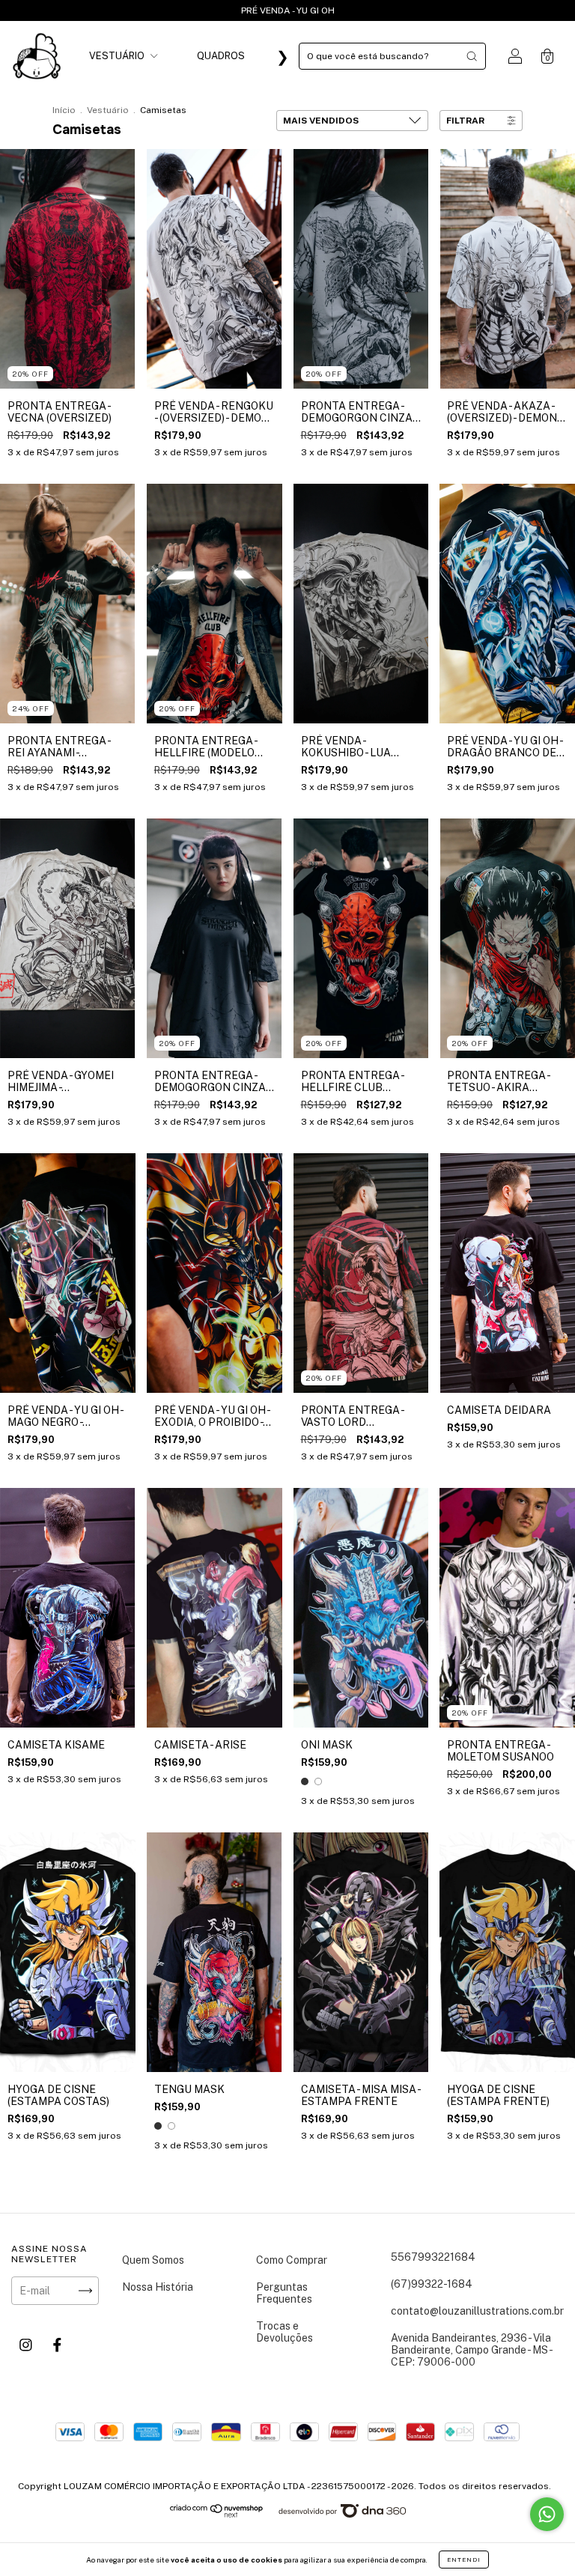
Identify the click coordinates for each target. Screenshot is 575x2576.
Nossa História (158, 2287)
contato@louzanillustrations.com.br (477, 2311)
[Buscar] (472, 56)
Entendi (464, 2560)
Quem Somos (153, 2260)
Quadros (221, 56)
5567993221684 (433, 2257)
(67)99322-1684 (432, 2284)
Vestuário (118, 56)
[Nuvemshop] (217, 2515)
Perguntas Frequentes (284, 2293)
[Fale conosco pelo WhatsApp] (547, 2514)
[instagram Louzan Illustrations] (27, 2345)
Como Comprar (292, 2260)
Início (64, 110)
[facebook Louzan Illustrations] (57, 2345)
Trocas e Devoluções (285, 2332)
